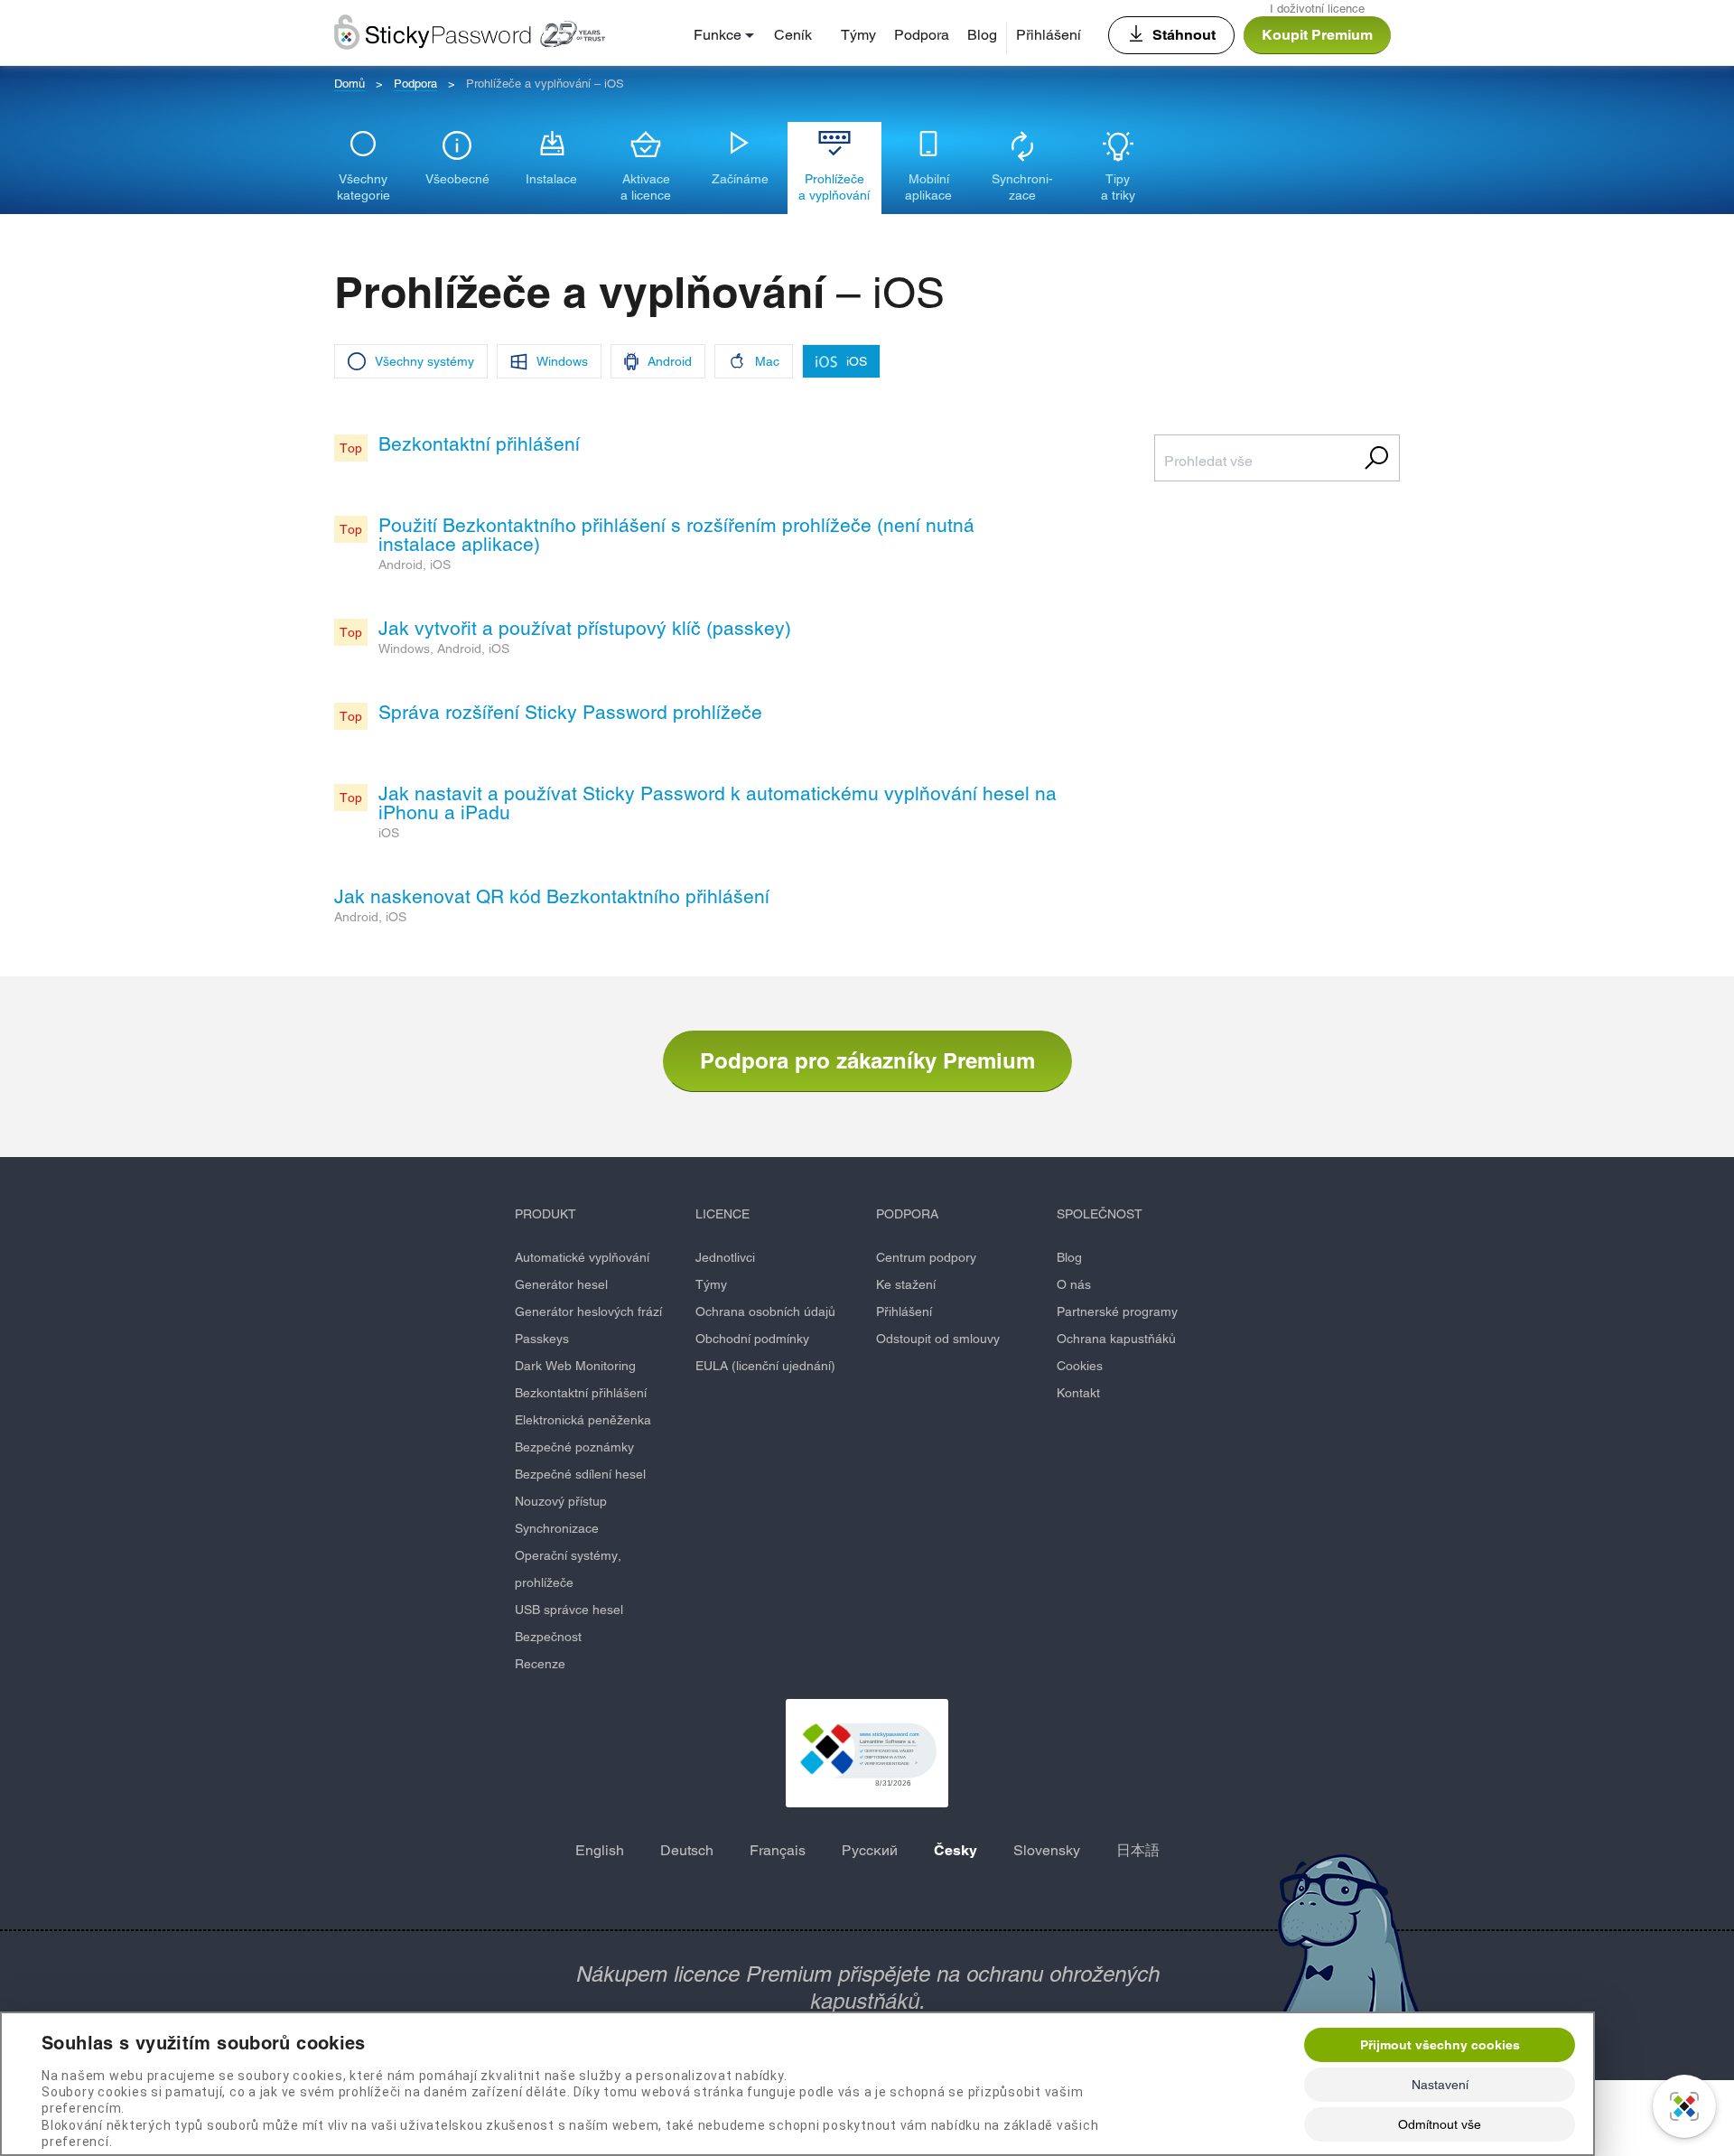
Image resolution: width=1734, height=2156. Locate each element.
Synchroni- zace (1022, 187)
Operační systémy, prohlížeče (568, 1569)
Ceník (793, 35)
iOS (857, 361)
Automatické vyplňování (582, 1257)
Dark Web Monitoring (575, 1366)
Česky (956, 1850)
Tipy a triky (1118, 187)
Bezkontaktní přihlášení (479, 444)
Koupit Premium (1317, 35)
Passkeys (542, 1339)
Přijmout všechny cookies (1440, 2045)
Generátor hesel (561, 1284)
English (600, 1850)
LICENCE (722, 1214)
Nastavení (1440, 2085)
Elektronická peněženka (583, 1420)
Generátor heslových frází (588, 1311)
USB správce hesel (569, 1610)
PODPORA (907, 1214)
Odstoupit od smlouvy (938, 1339)
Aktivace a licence (646, 187)
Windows (562, 361)
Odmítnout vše (1440, 2124)
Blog (982, 35)
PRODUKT (545, 1214)
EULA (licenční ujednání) (765, 1366)
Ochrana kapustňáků (1116, 1339)
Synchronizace (557, 1528)
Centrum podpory (926, 1257)
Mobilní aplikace (928, 187)
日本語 (1138, 1850)
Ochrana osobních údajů (765, 1311)
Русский (870, 1850)
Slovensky (1047, 1850)
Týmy (858, 35)
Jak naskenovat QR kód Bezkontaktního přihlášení (552, 896)
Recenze (540, 1664)
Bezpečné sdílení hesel (580, 1474)
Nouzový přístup (561, 1501)
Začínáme (740, 179)
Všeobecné (457, 179)
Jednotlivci (725, 1257)
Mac (767, 361)
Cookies (1080, 1366)
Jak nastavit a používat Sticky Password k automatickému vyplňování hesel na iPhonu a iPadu (718, 803)
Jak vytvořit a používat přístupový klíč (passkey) (585, 628)
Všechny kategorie (364, 187)
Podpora (922, 35)
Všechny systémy (424, 361)
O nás (1074, 1284)
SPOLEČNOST (1100, 1214)
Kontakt (1078, 1393)
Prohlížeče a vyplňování (834, 187)
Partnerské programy (1117, 1311)
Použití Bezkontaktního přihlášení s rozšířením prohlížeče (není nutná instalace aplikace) (676, 535)
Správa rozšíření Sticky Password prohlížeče (570, 712)
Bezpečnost (548, 1637)
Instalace (551, 179)
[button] (867, 1753)
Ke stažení (906, 1284)
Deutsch (687, 1850)
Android (670, 361)
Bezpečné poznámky (574, 1447)
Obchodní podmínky (752, 1339)
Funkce (718, 35)
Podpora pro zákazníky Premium (867, 1060)
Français (778, 1850)
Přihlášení (1049, 35)
